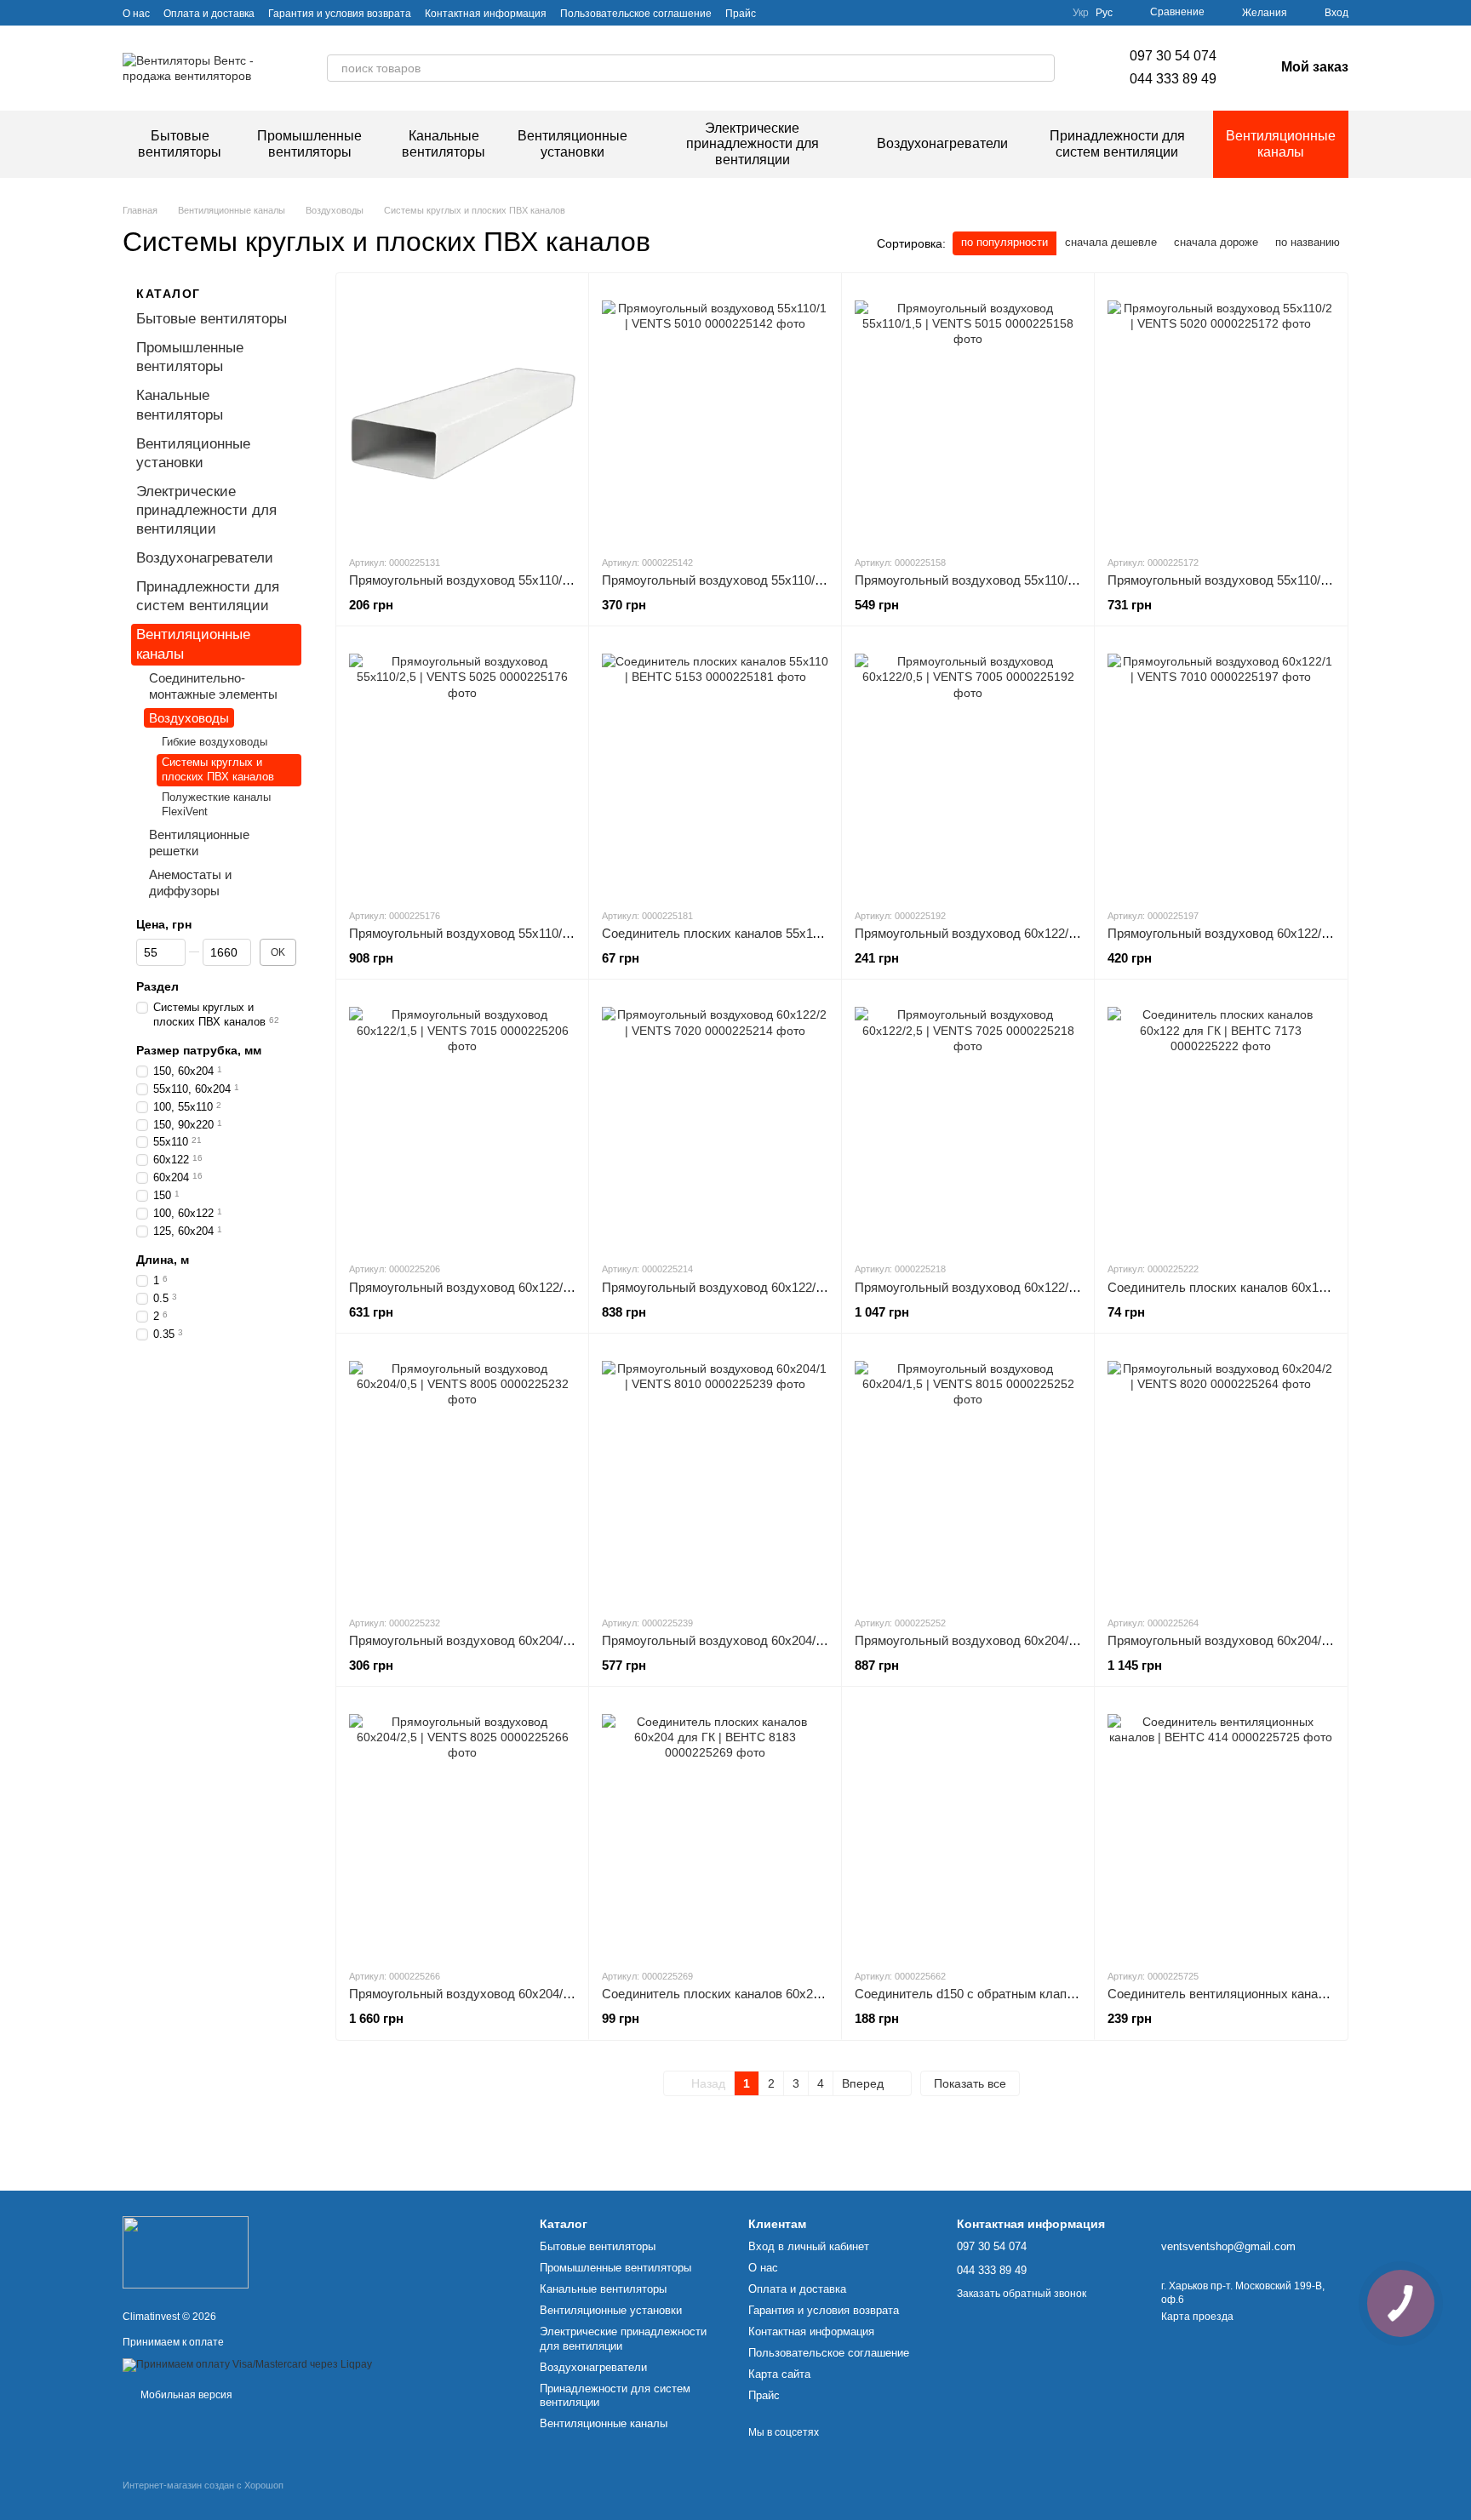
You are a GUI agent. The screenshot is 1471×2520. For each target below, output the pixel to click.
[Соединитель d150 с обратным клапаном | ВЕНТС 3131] (968, 1827)
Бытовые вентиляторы (180, 143)
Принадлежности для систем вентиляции (1117, 143)
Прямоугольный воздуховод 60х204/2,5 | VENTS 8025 (506, 1994)
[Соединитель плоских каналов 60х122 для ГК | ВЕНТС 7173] (1221, 1120)
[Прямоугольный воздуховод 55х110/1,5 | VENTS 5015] (968, 414)
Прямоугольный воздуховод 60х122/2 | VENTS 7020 (754, 1287)
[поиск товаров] (1041, 68)
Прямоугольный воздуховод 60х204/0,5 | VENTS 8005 (506, 1640)
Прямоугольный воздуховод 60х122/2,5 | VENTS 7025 (1012, 1287)
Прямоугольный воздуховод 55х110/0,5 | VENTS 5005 (506, 580)
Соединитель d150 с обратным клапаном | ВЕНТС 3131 (1017, 1994)
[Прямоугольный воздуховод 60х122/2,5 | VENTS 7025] (968, 1120)
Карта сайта (779, 2374)
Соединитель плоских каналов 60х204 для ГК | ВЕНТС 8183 (778, 1994)
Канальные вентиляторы (444, 143)
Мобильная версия (185, 2395)
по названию (1308, 242)
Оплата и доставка (209, 14)
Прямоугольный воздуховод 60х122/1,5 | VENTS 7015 (506, 1287)
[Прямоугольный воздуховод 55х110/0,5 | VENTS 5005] (462, 414)
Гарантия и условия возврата (340, 14)
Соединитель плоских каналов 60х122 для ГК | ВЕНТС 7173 (1284, 1287)
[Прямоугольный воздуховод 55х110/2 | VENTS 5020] (1221, 414)
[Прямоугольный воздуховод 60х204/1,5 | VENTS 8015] (968, 1474)
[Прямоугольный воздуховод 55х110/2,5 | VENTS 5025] (462, 767)
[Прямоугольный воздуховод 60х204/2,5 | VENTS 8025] (462, 1827)
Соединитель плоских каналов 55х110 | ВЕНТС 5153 (756, 933)
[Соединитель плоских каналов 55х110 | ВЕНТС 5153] (715, 767)
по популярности (1005, 242)
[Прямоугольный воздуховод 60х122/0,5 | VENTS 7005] (968, 767)
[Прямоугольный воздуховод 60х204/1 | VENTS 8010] (715, 1474)
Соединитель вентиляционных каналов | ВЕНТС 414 (1262, 1994)
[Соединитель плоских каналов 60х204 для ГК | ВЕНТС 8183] (715, 1827)
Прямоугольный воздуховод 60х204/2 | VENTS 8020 (1259, 1640)
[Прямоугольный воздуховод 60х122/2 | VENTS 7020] (715, 1120)
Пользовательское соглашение (636, 14)
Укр (1081, 13)
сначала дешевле (1111, 242)
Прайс (741, 14)
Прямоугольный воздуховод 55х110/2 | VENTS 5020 (1259, 580)
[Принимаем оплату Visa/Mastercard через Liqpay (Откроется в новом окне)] (247, 2364)
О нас (136, 14)
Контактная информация (486, 14)
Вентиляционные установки (572, 143)
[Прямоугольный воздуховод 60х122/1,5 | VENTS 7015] (462, 1120)
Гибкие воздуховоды (215, 742)
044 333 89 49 (1173, 79)
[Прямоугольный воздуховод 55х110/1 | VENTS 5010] (715, 414)
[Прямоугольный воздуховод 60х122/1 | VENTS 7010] (1221, 767)
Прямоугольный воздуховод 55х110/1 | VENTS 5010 (753, 580)
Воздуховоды (189, 718)
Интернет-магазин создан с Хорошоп (203, 2485)
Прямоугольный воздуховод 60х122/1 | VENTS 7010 (1259, 933)
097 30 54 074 (1173, 56)
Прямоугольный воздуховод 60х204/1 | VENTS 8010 (754, 1640)
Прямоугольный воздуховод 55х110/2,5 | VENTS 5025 (506, 933)
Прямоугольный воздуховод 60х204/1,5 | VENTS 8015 (1012, 1640)
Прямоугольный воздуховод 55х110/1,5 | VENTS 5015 (1011, 580)
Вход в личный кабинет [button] (809, 2246)
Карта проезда (1197, 2317)
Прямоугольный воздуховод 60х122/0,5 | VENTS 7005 (1012, 933)
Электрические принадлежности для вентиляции (753, 144)
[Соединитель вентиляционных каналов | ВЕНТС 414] (1221, 1827)
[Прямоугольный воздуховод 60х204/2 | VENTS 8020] (1221, 1474)
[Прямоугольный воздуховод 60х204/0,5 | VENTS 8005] (462, 1474)
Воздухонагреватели (942, 143)
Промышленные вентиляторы (309, 143)
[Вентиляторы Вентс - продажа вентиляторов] (186, 2252)
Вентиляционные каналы (1281, 143)
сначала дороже (1216, 242)
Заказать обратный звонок (1022, 2294)
